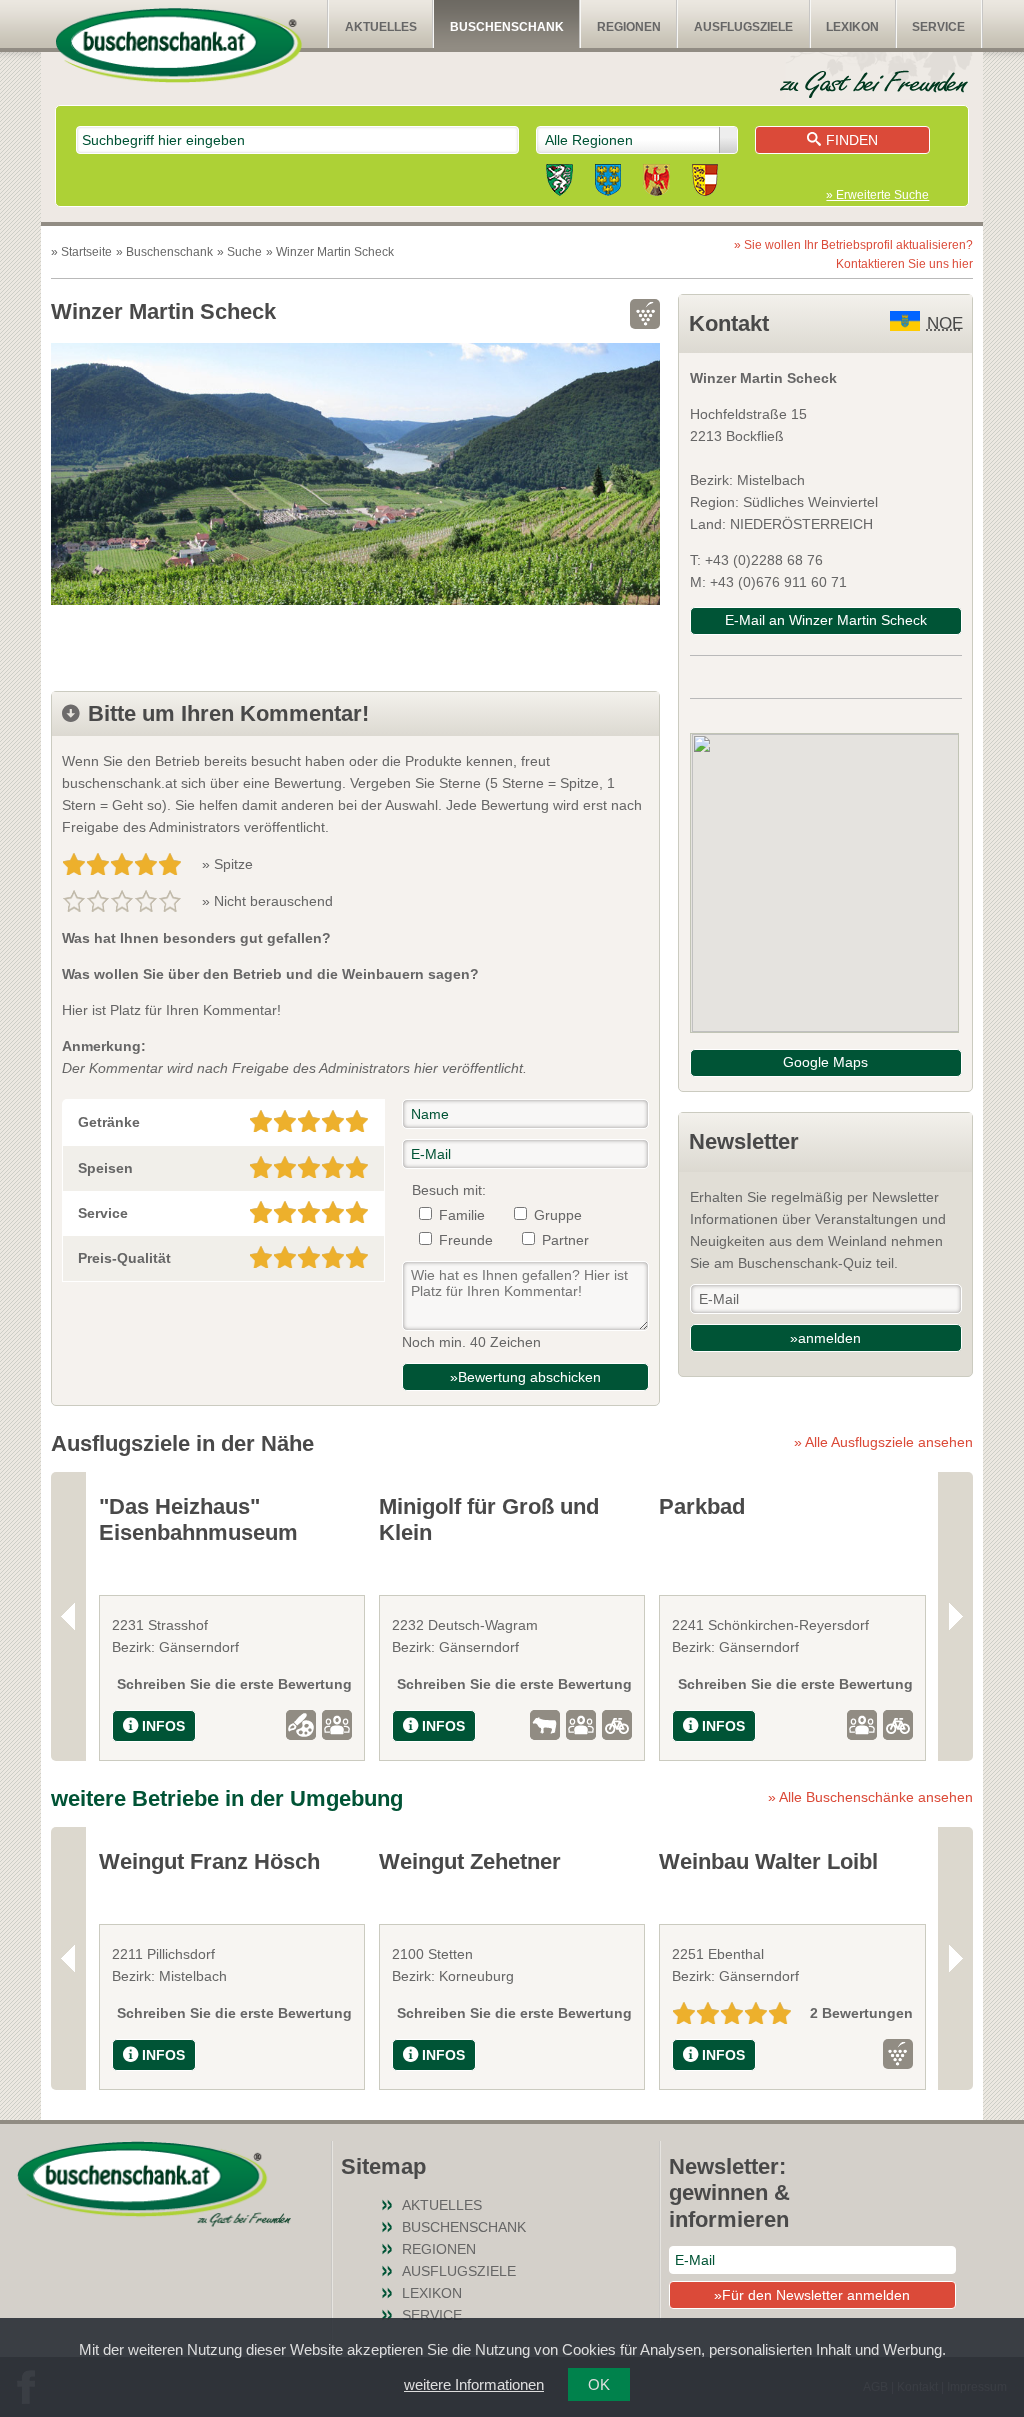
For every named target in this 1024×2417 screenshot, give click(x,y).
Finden (852, 140)
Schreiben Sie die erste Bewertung (234, 1684)
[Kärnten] (705, 183)
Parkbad (702, 1506)
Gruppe (558, 1215)
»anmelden (825, 1338)
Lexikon (852, 27)
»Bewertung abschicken (525, 1377)
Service (938, 27)
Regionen (629, 27)
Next (955, 1616)
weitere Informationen (474, 2384)
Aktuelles (381, 27)
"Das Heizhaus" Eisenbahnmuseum (198, 1519)
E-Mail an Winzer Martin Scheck (826, 620)
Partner (565, 1240)
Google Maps (825, 1062)
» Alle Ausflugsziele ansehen (883, 1442)
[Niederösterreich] (608, 183)
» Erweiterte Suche (877, 195)
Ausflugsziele (743, 27)
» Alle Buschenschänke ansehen (870, 1797)
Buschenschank (507, 27)
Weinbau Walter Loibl (768, 1861)
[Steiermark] (559, 183)
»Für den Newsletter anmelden (812, 2295)
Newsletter (744, 1141)
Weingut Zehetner (470, 1861)
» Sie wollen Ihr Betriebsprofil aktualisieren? (853, 254)
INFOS (163, 1726)
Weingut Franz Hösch (209, 1861)
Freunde (466, 1240)
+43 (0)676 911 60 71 (778, 582)
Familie (462, 1215)
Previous (68, 1616)
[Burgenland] (656, 183)
